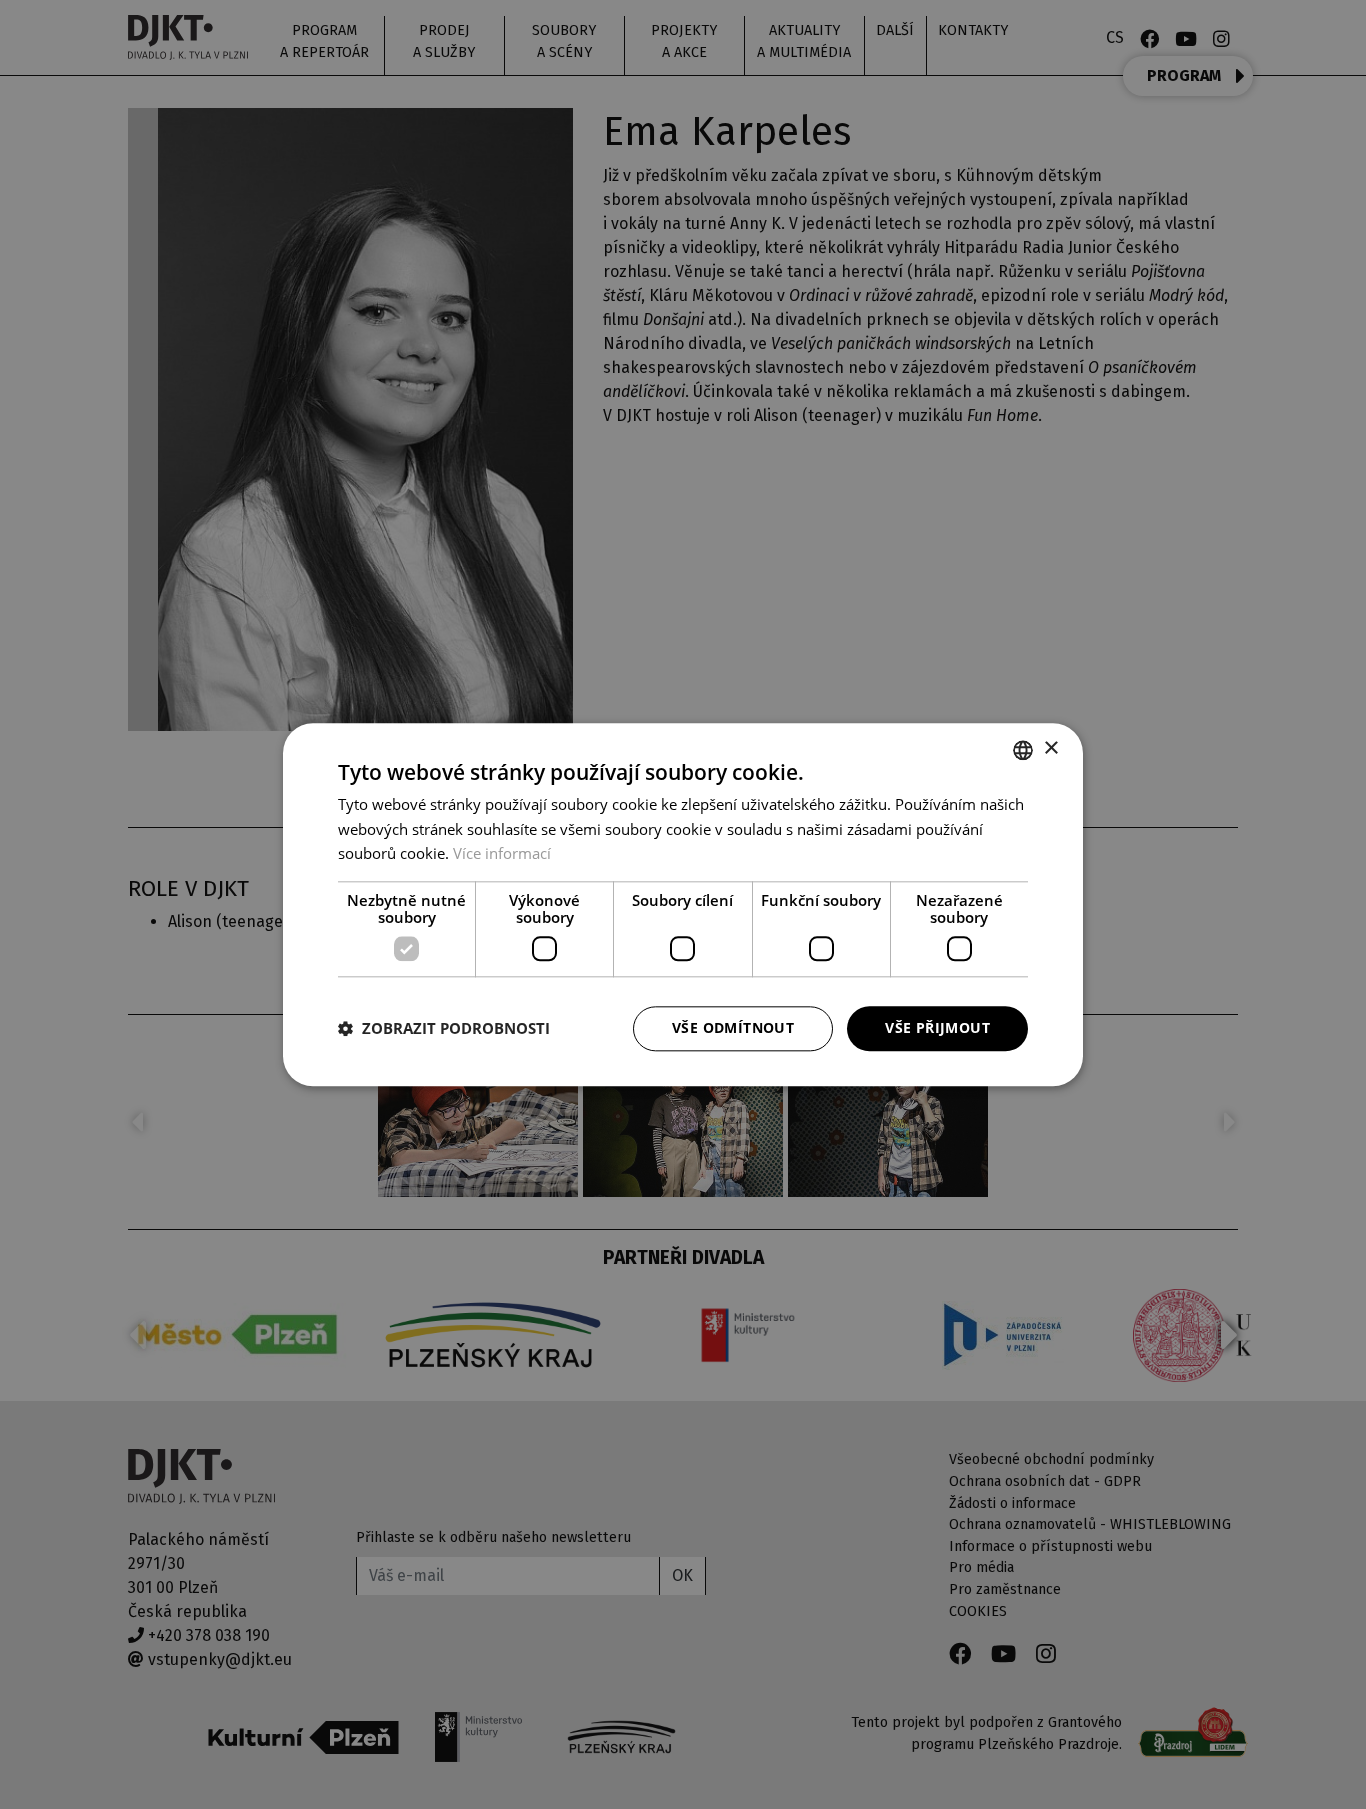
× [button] (1050, 748)
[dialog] (683, 904)
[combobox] (1023, 750)
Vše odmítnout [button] (733, 1027)
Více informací (502, 854)
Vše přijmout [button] (937, 1027)
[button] (444, 1029)
